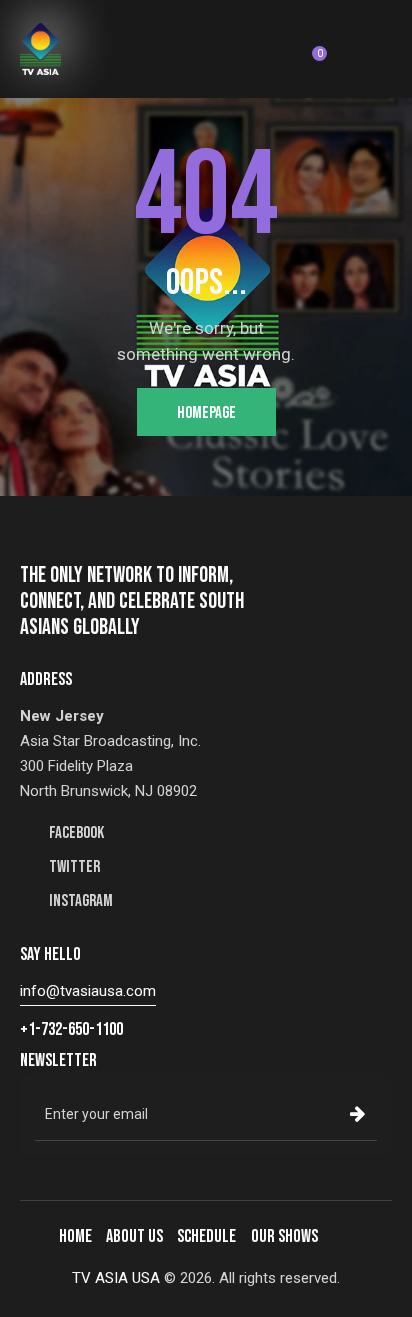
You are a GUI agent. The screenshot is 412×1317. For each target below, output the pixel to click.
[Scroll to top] (379, 1284)
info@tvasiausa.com (88, 991)
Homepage (206, 413)
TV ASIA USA (116, 1278)
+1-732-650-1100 (71, 1029)
